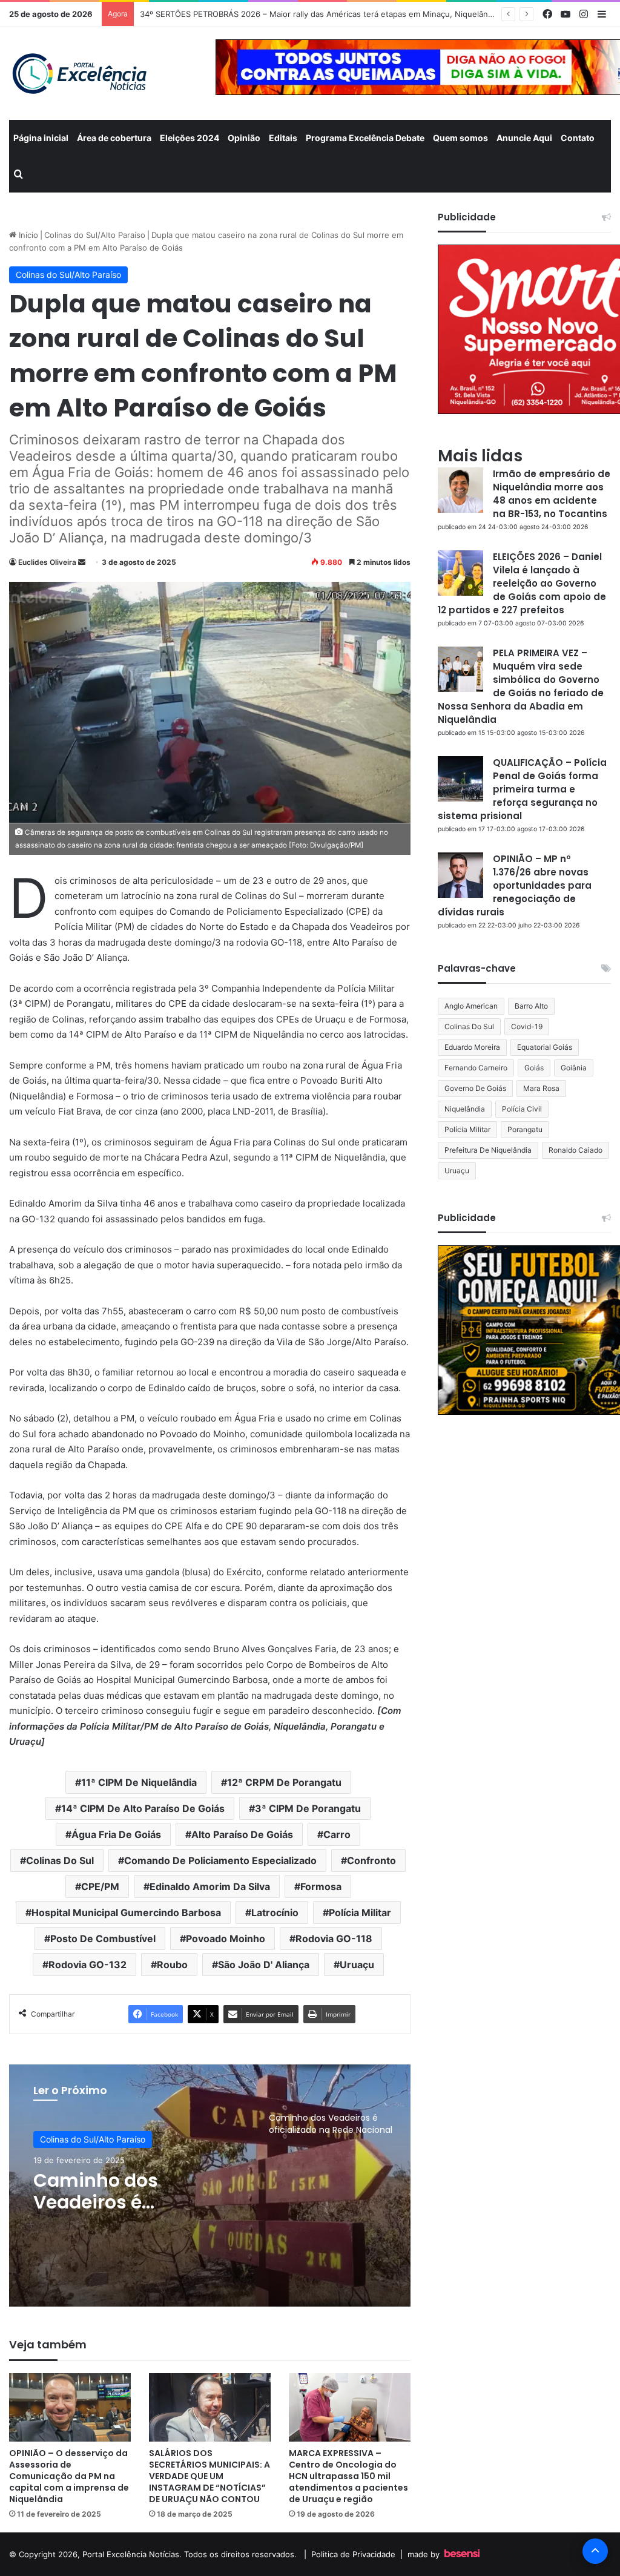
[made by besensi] (462, 2554)
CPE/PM (100, 1886)
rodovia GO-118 (334, 1939)
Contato (578, 138)
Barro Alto (531, 1006)
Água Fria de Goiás (116, 1834)
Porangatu (525, 1129)
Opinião (244, 138)
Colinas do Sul (60, 1860)
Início (27, 235)
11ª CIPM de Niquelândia (139, 1782)
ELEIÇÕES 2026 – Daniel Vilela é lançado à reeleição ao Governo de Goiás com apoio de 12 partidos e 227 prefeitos (522, 583)
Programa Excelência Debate (365, 138)
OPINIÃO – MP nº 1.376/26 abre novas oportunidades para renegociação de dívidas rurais (515, 885)
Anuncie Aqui (524, 138)
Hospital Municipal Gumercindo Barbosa (126, 1912)
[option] (210, 2186)
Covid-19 (527, 1026)
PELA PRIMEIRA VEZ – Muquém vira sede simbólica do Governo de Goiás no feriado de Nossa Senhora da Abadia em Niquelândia (521, 686)
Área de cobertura (114, 138)
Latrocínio (275, 1912)
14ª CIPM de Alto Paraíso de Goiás (143, 1808)
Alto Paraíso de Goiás (242, 1834)
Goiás (534, 1068)
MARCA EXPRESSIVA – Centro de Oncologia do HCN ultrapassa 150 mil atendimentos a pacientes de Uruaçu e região (348, 2476)
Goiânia (574, 1068)
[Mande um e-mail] (82, 562)
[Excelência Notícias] (79, 74)
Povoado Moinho (226, 1939)
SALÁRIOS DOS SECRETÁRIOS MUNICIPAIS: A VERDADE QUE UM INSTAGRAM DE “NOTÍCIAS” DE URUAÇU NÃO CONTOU (209, 2476)
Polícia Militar (360, 1912)
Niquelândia (465, 1109)
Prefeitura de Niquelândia (488, 1150)
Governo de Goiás (475, 1088)
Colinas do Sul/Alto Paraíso (95, 235)
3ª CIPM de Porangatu (308, 1808)
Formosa (321, 1886)
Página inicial (41, 138)
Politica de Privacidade (353, 2554)
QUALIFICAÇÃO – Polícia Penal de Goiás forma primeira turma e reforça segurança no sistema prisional (522, 789)
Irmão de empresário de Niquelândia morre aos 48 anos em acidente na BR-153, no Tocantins (552, 494)
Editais (283, 138)
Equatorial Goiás (545, 1047)
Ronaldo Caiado (575, 1150)
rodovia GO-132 (87, 1965)
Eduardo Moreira (472, 1047)
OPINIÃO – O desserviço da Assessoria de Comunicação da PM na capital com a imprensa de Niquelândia (69, 2476)
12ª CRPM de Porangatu (284, 1782)
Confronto (371, 1860)
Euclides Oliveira (47, 562)
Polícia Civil (522, 1109)
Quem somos (460, 138)
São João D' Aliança (264, 1965)
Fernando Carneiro (476, 1068)
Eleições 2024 (190, 138)
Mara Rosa (541, 1088)
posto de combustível (103, 1939)
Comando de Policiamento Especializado (220, 1860)
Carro (337, 1834)
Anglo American (471, 1006)
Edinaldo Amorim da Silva (210, 1886)
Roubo (172, 1965)
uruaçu (357, 1965)
